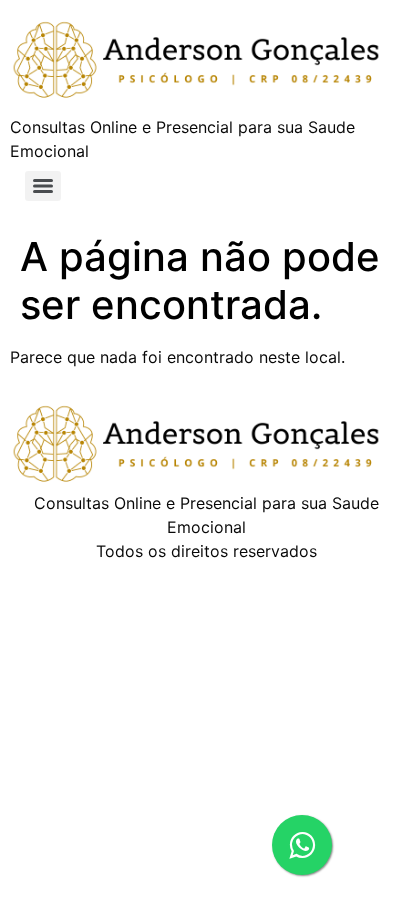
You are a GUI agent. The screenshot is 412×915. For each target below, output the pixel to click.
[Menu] (43, 186)
